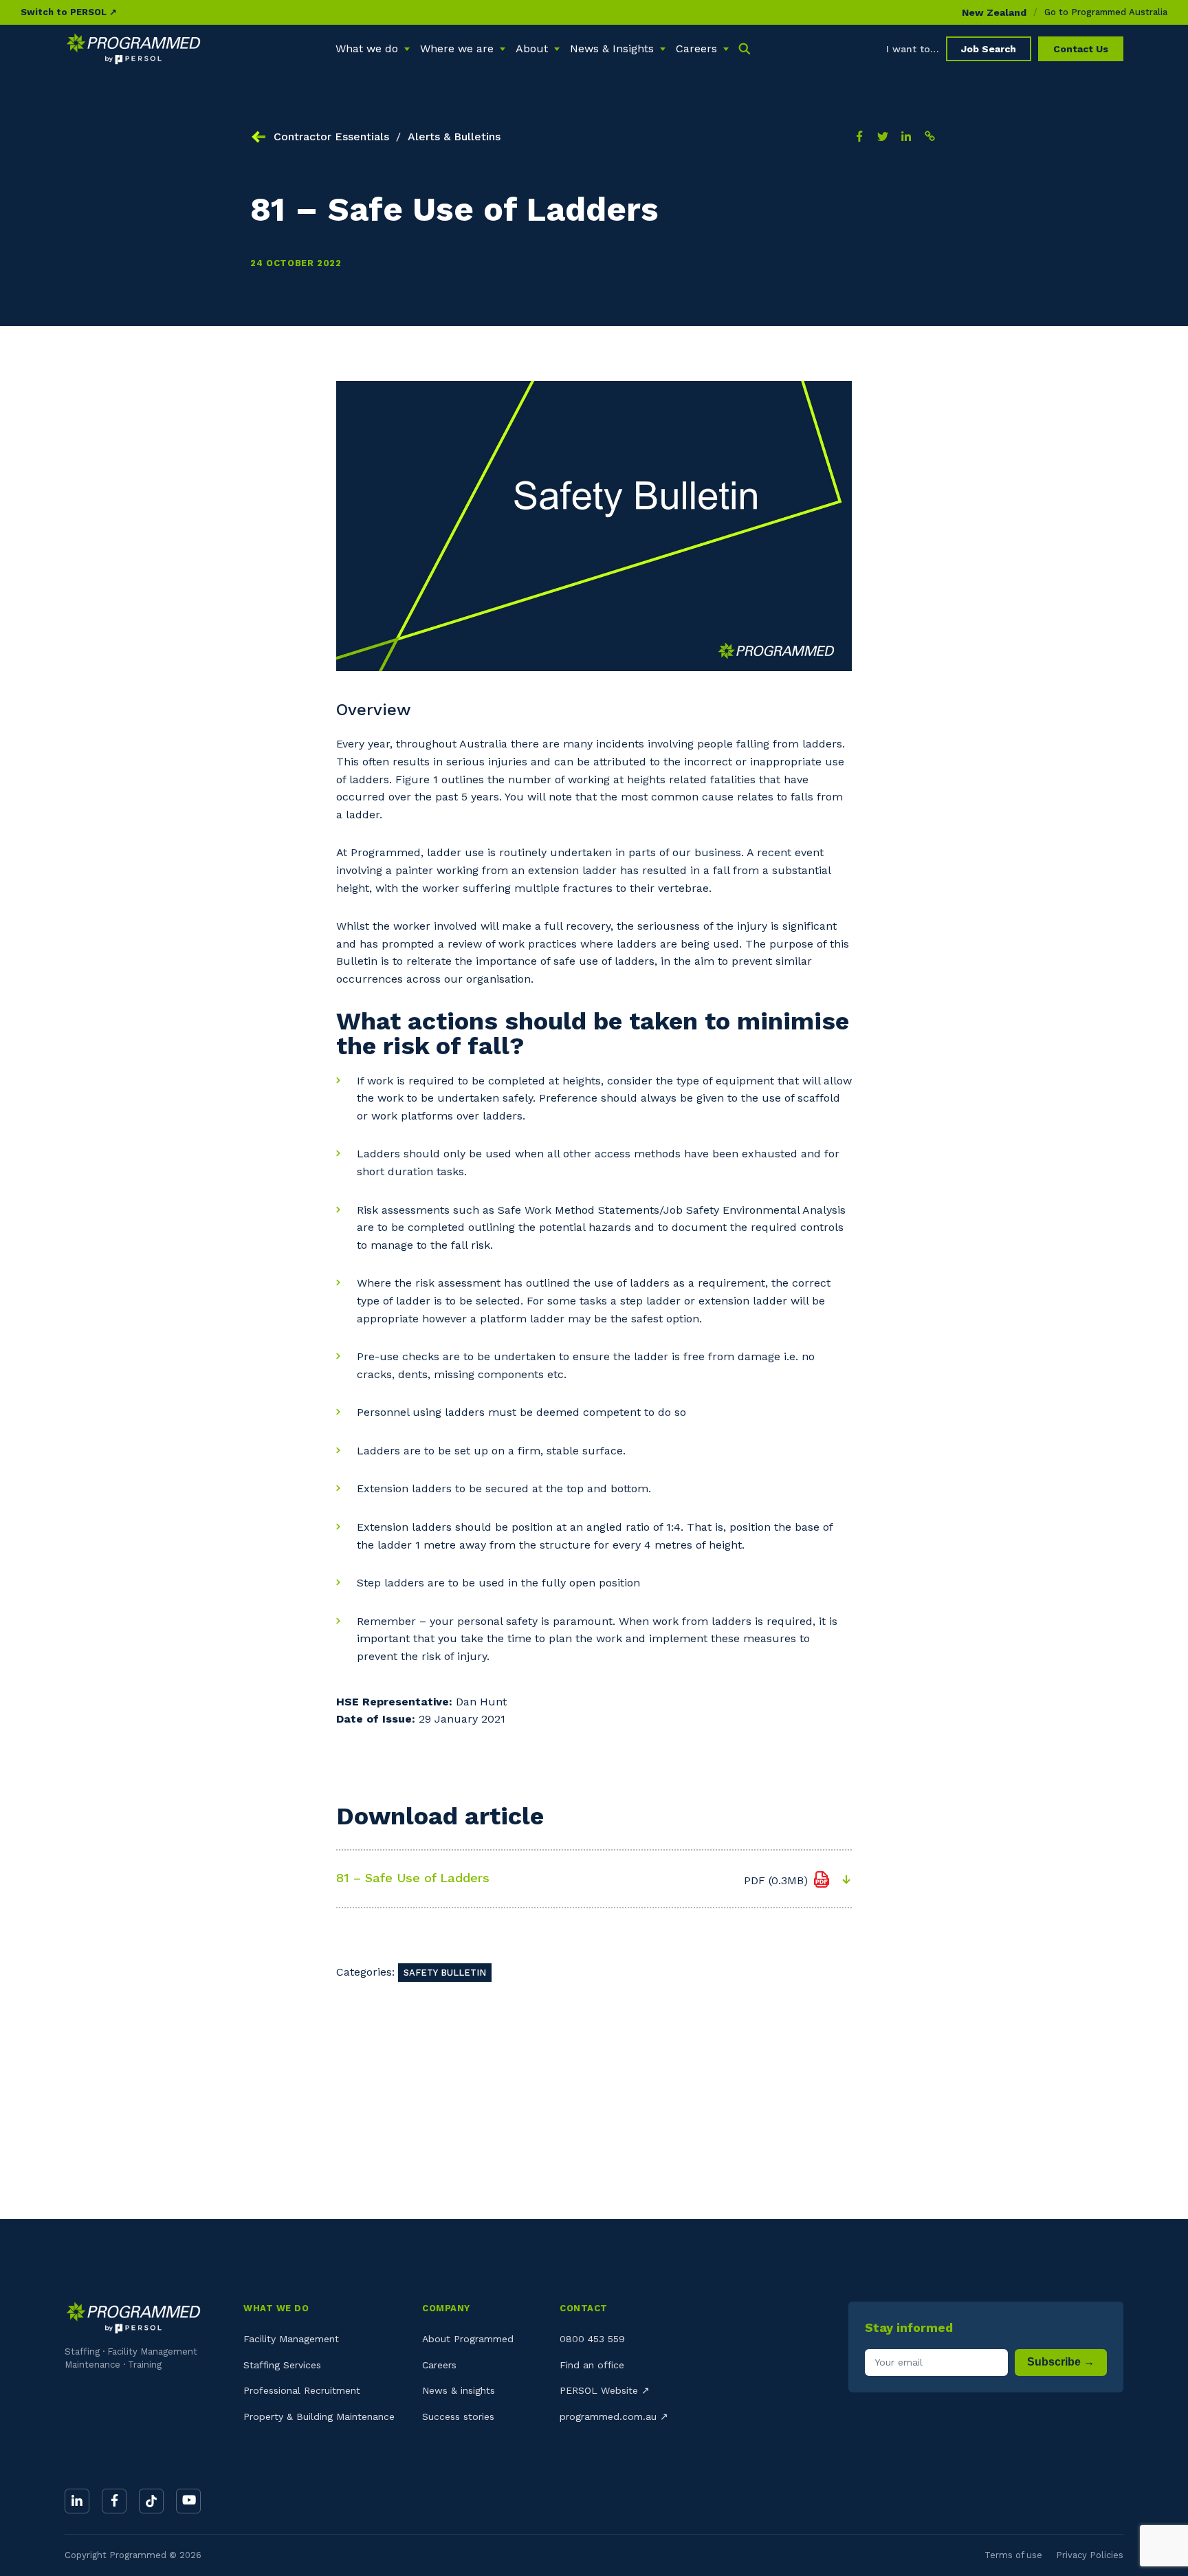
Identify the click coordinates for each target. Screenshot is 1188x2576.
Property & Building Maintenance (319, 2416)
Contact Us (1081, 49)
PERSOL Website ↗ (605, 2390)
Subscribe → (1061, 2362)
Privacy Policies (1090, 2555)
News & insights (459, 2390)
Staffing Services (282, 2365)
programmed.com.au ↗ (614, 2416)
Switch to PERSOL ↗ (69, 12)
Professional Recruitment (302, 2390)
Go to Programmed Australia (1106, 12)
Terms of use (1013, 2555)
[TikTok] (151, 2501)
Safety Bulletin (445, 1973)
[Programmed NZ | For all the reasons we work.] (133, 49)
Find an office (592, 2365)
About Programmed (468, 2339)
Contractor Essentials (331, 137)
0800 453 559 (592, 2339)
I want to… (913, 49)
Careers (439, 2365)
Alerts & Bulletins (454, 137)
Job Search (989, 49)
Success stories (458, 2416)
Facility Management (291, 2339)
